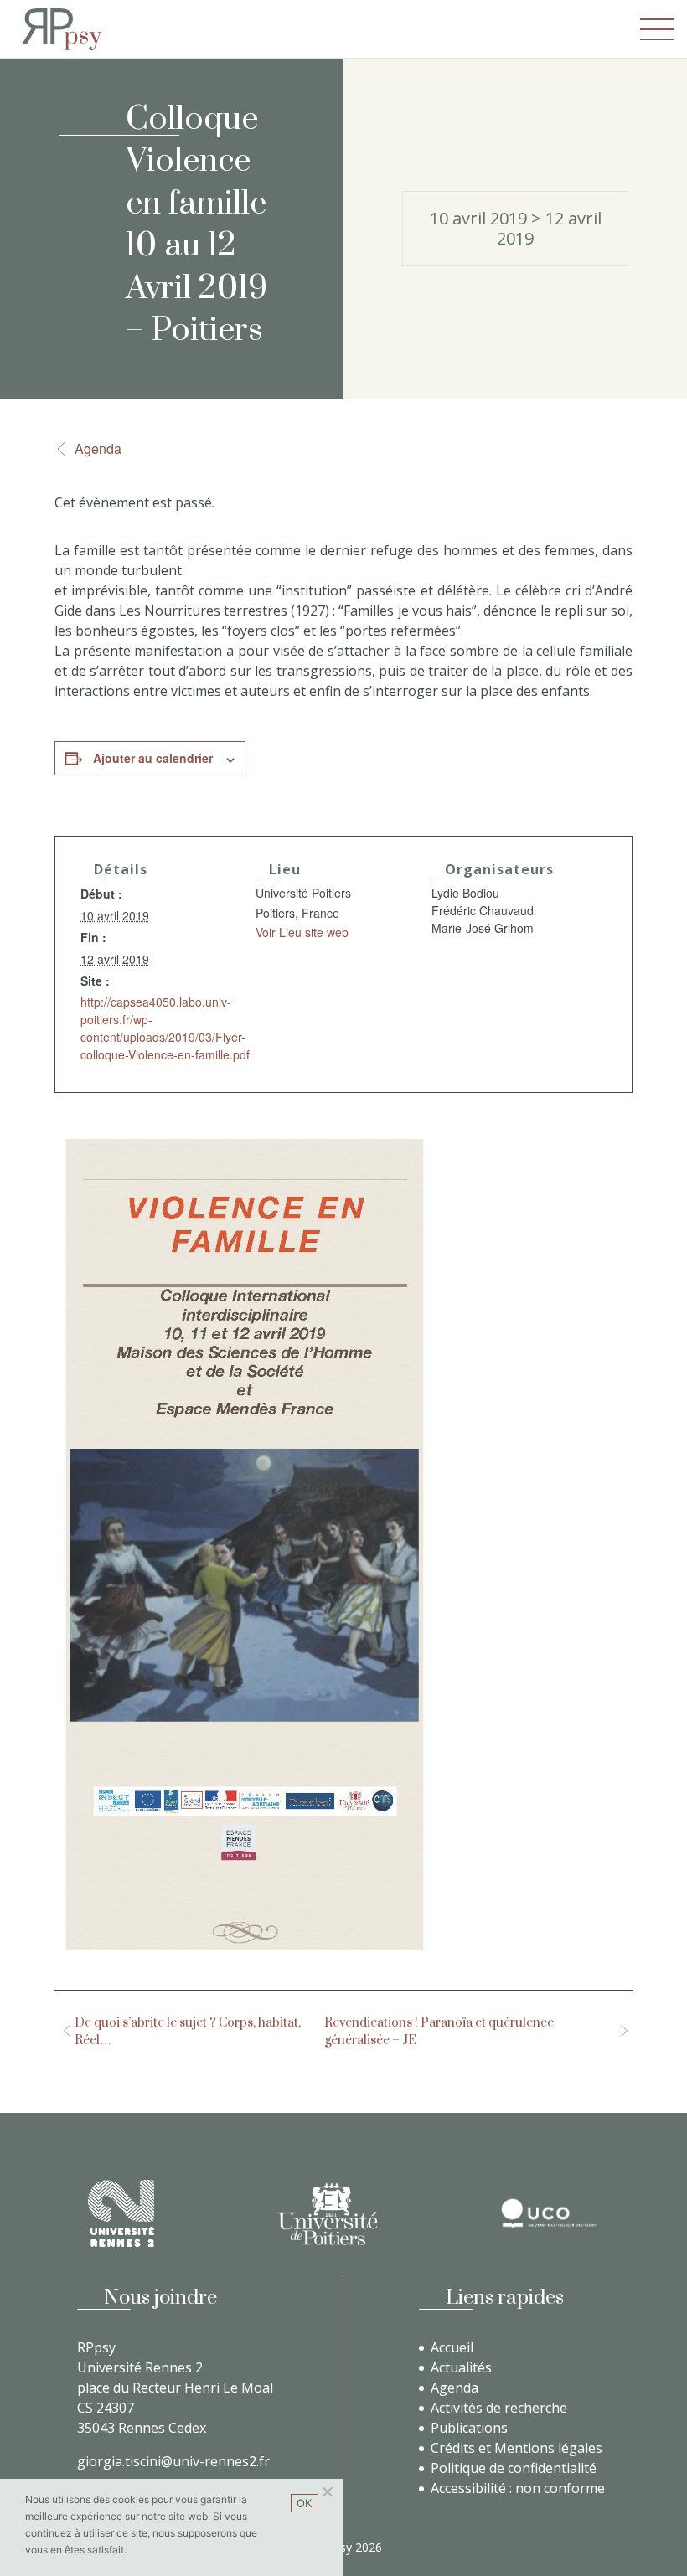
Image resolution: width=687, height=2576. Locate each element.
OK (305, 2503)
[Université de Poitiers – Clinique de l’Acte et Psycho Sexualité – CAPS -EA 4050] (327, 2214)
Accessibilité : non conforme (518, 2488)
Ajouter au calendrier (153, 758)
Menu (657, 29)
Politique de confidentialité (514, 2468)
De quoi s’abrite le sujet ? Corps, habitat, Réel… (188, 2032)
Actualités (461, 2367)
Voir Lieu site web (302, 932)
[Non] (327, 2491)
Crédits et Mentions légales (517, 2448)
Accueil (452, 2347)
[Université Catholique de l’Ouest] (549, 2213)
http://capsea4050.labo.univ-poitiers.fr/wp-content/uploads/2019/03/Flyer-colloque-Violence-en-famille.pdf (165, 1028)
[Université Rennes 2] (121, 2213)
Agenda (98, 448)
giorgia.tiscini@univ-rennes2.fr (173, 2461)
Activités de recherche (499, 2408)
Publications (469, 2428)
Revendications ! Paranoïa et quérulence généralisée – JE (439, 2032)
